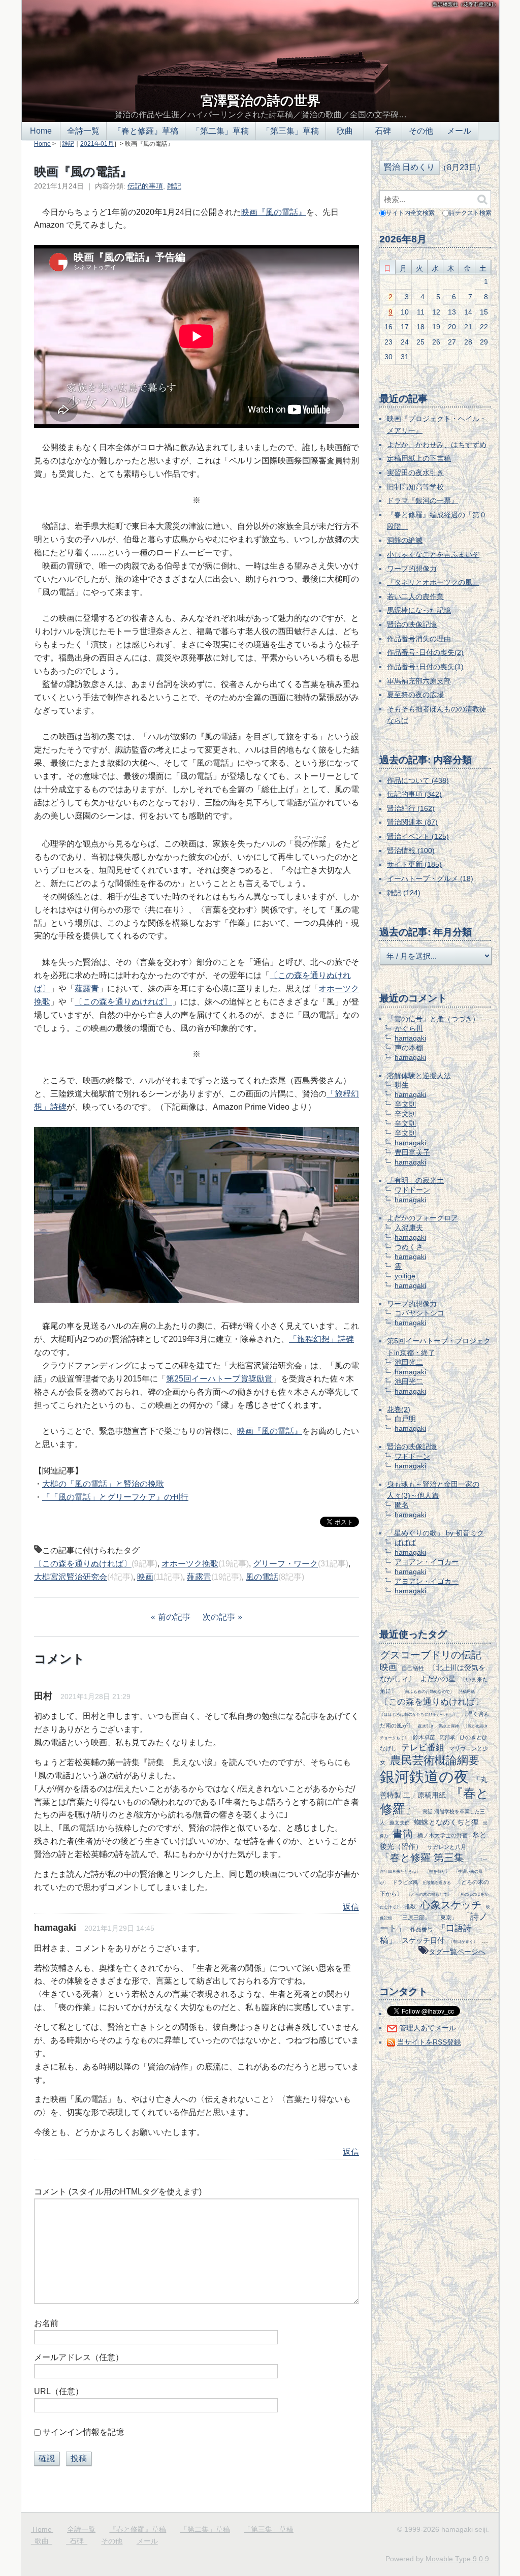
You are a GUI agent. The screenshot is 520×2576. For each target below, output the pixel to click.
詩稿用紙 (467, 1691)
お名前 (46, 2323)
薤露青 (87, 988)
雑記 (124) (404, 893)
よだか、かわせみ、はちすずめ (437, 445)
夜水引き (426, 1726)
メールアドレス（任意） (79, 2357)
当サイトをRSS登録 (429, 2042)
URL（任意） (59, 2391)
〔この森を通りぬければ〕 (123, 1002)
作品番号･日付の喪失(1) (425, 667)
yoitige (405, 1276)
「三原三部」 (413, 1918)
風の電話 (262, 1577)
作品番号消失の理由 (419, 639)
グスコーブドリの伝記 (431, 1655)
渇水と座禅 (449, 1726)
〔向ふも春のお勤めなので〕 (428, 1691)
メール (459, 131)
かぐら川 (409, 1028)
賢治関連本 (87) (412, 822)
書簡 (403, 1834)
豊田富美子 (412, 1152)
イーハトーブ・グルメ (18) (430, 878)
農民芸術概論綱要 (435, 1760)
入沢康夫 (409, 1228)
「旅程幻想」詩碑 (321, 1339)
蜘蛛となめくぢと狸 (446, 1822)
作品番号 (421, 1929)
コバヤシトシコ (419, 1313)
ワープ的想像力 (412, 569)
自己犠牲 (413, 1668)
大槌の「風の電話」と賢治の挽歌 (103, 1484)
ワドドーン (412, 1190)
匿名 (402, 1505)
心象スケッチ (451, 1905)
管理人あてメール (428, 2028)
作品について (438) (418, 780)
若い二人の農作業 (415, 596)
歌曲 (345, 131)
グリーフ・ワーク (285, 1564)
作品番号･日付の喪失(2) (425, 652)
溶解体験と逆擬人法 (419, 1076)
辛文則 (405, 1104)
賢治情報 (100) (411, 851)
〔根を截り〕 (437, 1871)
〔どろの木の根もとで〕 (429, 1894)
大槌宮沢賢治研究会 (71, 1577)
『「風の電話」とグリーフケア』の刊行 (115, 1497)
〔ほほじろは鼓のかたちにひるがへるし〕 (418, 1714)
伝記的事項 (145, 186)
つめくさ (409, 1247)
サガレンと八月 (447, 1847)
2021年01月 (97, 144)
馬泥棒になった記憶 (419, 610)
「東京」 (446, 1918)
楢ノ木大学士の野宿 (443, 1835)
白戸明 (405, 1419)
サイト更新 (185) (414, 864)
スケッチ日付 (423, 1940)
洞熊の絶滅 (405, 540)
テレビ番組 (423, 1748)
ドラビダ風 (405, 1882)
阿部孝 (447, 1737)
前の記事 (174, 1617)
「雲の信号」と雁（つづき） (433, 1019)
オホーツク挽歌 (190, 1564)
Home (41, 131)
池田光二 (409, 1362)
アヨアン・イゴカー (427, 1562)
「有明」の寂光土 (415, 1180)
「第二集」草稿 (220, 131)
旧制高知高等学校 (415, 487)
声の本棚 (409, 1048)
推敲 (410, 1906)
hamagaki (410, 1038)
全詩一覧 (83, 131)
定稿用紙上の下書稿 (419, 458)
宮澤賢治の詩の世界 (261, 101)
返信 (351, 1907)
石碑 (383, 131)
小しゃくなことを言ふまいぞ (433, 554)
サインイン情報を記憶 (83, 2432)
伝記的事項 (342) (414, 794)
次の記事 (219, 1617)
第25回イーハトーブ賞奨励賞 (219, 1379)
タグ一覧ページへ (457, 1952)
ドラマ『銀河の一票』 (422, 500)
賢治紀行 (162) (411, 808)
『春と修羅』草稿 (146, 131)
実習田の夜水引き (415, 473)
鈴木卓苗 (424, 1737)
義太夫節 (400, 1823)
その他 (421, 131)
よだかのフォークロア (422, 1218)
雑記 (68, 144)
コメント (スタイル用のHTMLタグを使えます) (118, 2192)
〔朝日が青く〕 (463, 1941)
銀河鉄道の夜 (424, 1777)
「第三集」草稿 (290, 131)
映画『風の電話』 (274, 212)
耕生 (402, 1085)
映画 (145, 1577)
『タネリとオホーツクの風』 (433, 582)
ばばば (405, 1543)
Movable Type (457, 2559)
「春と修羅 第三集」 (427, 1858)
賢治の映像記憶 (412, 624)
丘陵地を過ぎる (437, 1882)
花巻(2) (399, 1409)
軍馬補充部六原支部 (419, 681)
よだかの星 (438, 1679)
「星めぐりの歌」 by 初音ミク (435, 1533)
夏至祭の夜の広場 (415, 695)
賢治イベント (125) (418, 836)
